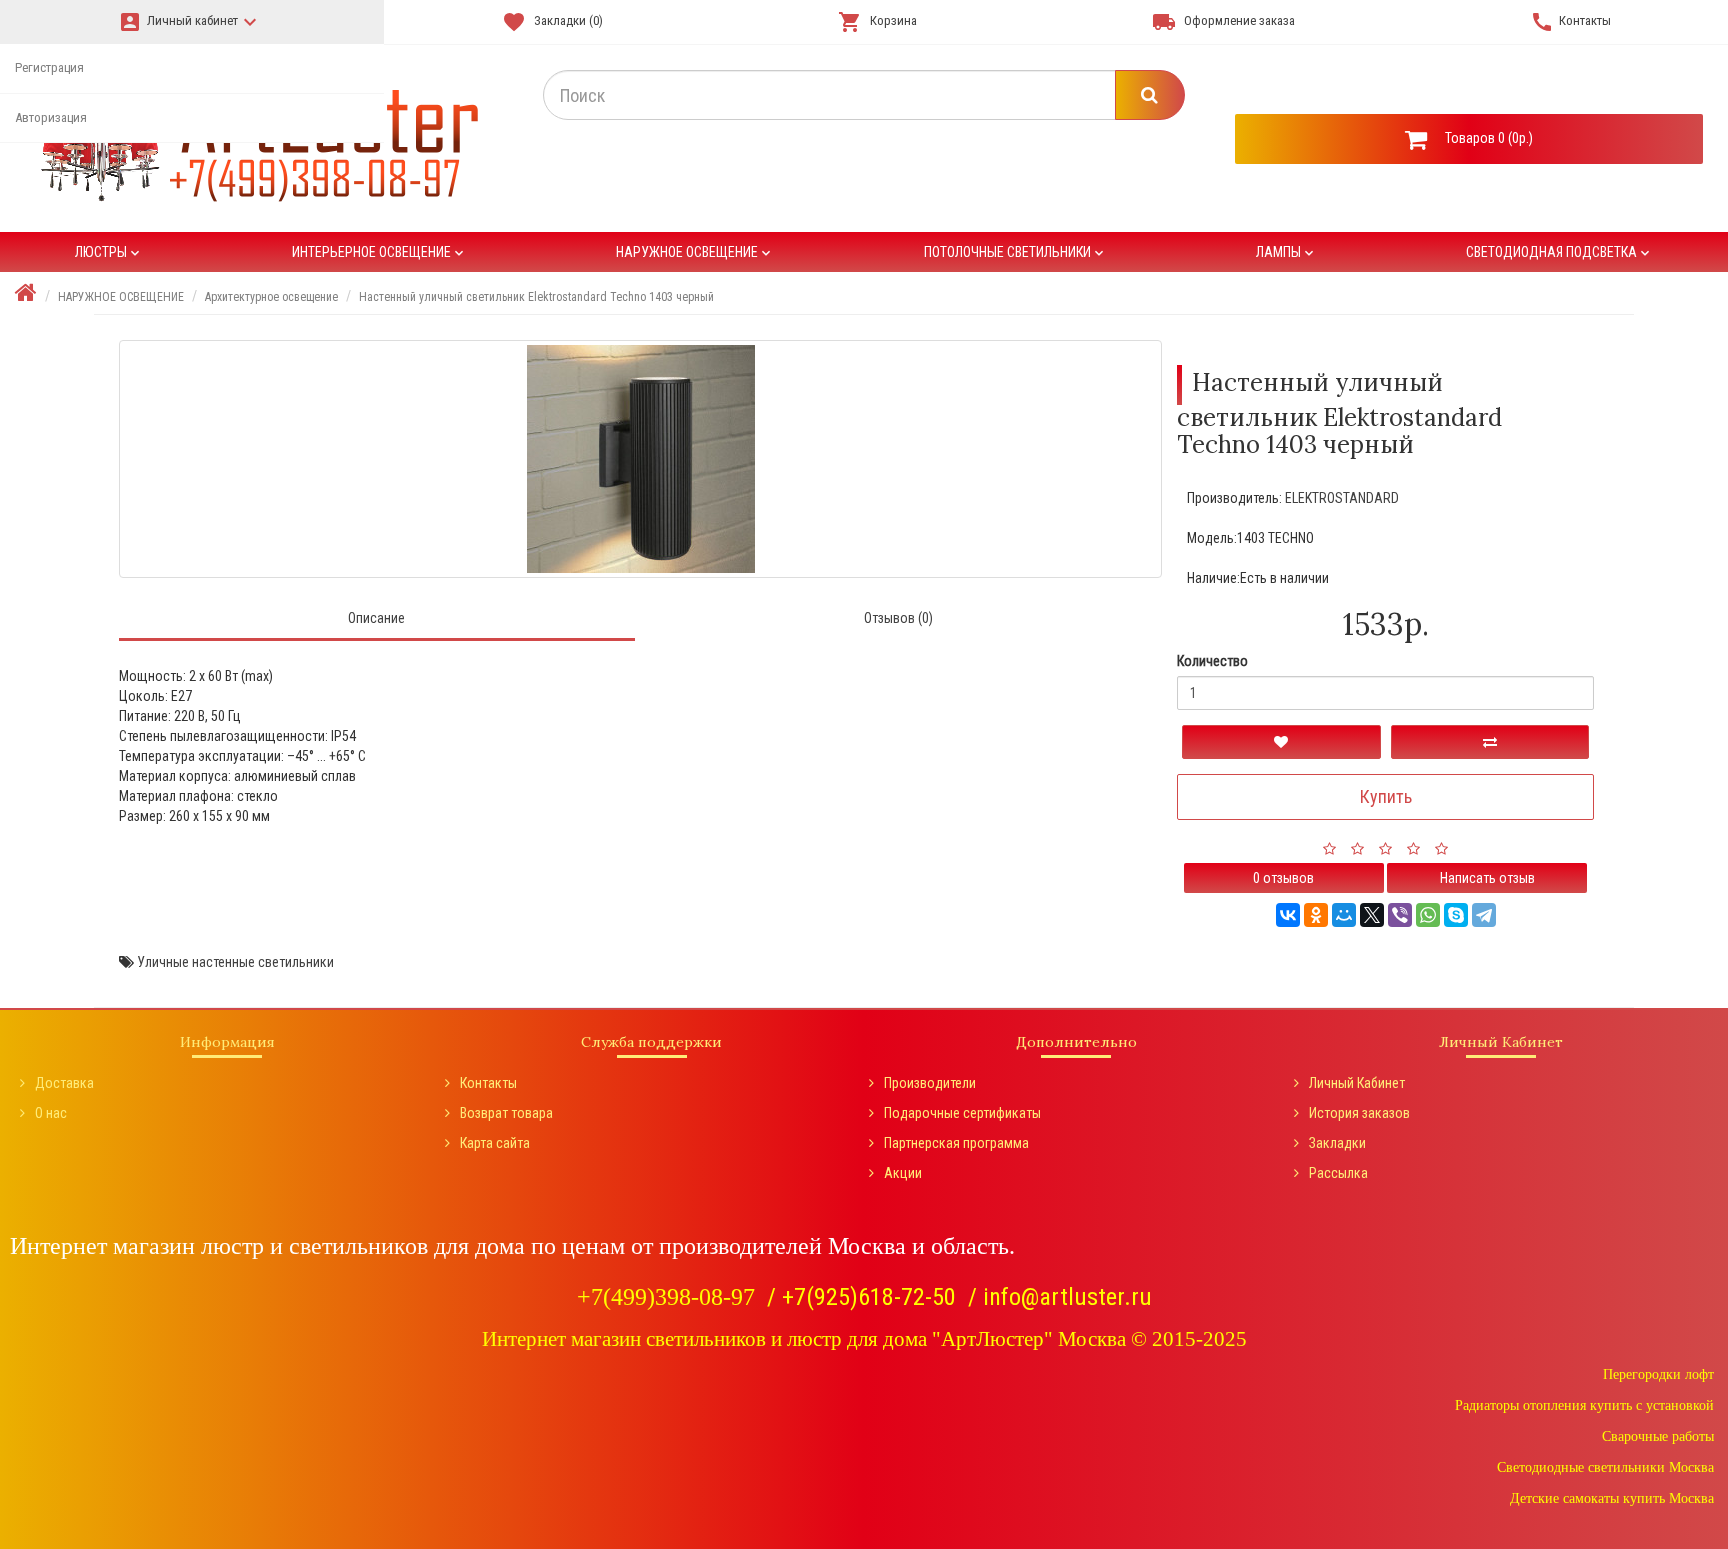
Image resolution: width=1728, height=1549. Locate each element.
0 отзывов (1283, 878)
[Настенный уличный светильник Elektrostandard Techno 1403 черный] (640, 459)
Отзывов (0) (898, 618)
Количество (1212, 661)
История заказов (1359, 1113)
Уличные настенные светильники (235, 962)
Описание (376, 618)
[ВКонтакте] (1288, 915)
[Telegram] (1484, 915)
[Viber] (1400, 915)
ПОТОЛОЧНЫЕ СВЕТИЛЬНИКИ (1015, 252)
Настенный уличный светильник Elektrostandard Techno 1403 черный (536, 297)
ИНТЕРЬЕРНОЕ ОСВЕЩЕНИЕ (379, 252)
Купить (1386, 796)
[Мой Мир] (1344, 915)
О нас (51, 1113)
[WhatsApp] (1428, 915)
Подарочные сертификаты (962, 1113)
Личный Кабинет (1357, 1083)
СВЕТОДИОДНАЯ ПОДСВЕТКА (1559, 252)
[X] (1372, 915)
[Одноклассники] (1316, 915)
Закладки (1337, 1143)
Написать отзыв (1487, 878)
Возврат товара (506, 1113)
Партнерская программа (956, 1143)
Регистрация (49, 67)
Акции (903, 1173)
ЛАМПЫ (1286, 252)
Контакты (488, 1083)
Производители (930, 1083)
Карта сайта (495, 1143)
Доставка (64, 1083)
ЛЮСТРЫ (109, 252)
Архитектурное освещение (271, 297)
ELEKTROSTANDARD (1342, 498)
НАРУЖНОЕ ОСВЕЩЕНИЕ (695, 252)
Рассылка (1338, 1173)
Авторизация (51, 117)
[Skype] (1456, 915)
